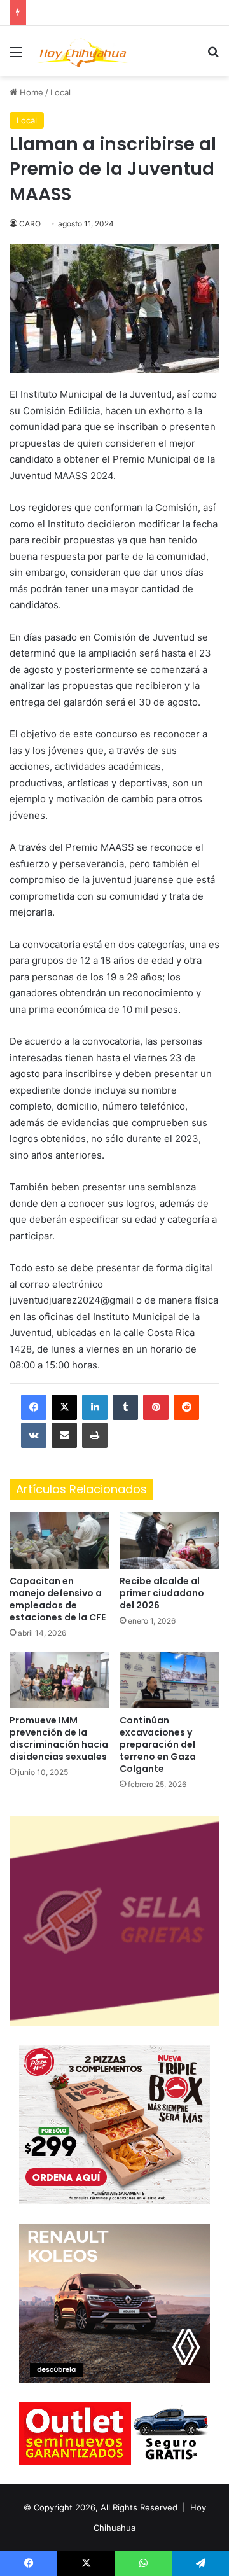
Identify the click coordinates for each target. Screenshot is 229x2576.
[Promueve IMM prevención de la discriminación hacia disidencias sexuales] (59, 1681)
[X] (64, 1407)
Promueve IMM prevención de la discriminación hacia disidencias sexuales (59, 1738)
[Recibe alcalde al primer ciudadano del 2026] (170, 1541)
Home (30, 92)
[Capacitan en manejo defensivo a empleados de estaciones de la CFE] (59, 1541)
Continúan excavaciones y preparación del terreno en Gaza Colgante (158, 1744)
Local (60, 92)
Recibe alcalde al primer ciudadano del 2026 (162, 1593)
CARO (30, 224)
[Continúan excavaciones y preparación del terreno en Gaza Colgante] (170, 1681)
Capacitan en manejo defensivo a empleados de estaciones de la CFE (58, 1599)
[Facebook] (34, 1407)
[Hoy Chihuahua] (83, 51)
